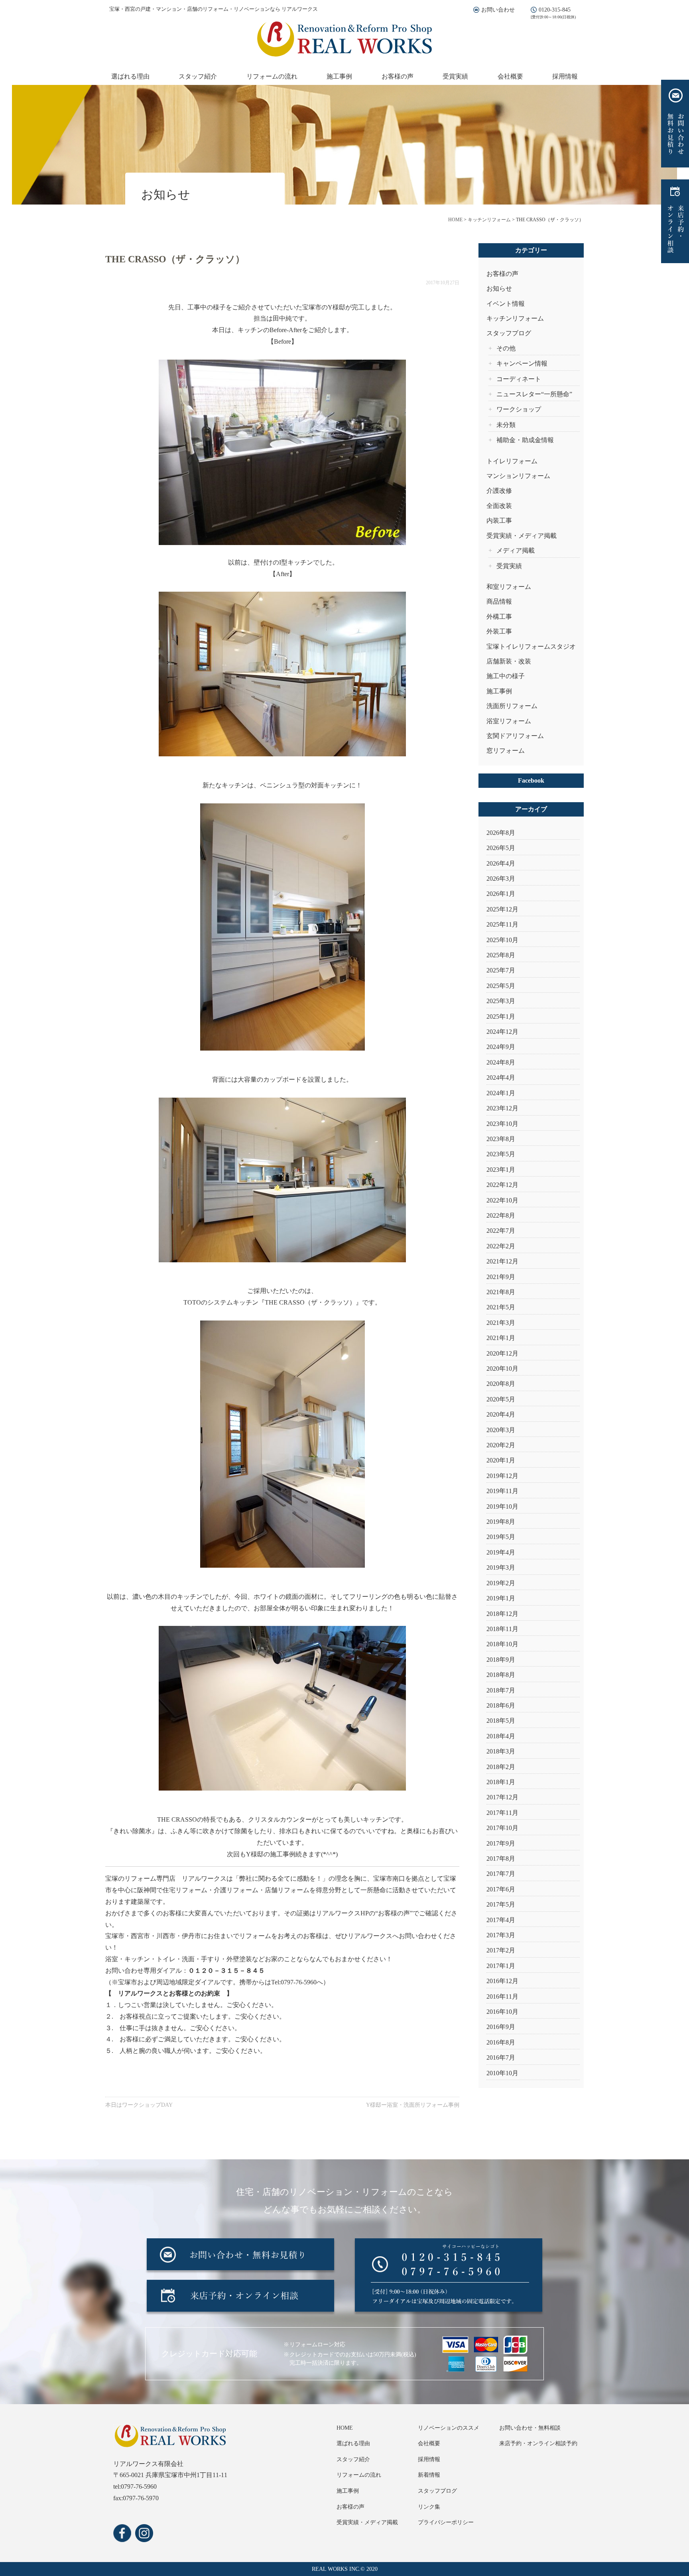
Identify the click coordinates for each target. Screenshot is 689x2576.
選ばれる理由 (130, 76)
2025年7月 (501, 970)
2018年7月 (501, 1690)
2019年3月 (501, 1567)
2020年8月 (501, 1384)
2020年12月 (502, 1353)
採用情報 (565, 76)
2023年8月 (501, 1139)
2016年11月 (502, 1996)
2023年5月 (501, 1154)
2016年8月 (501, 2042)
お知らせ (499, 288)
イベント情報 (506, 304)
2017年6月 (501, 1889)
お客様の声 (398, 76)
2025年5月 (501, 986)
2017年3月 (501, 1935)
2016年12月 (502, 1981)
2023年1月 (501, 1170)
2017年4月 (501, 1920)
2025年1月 (501, 1016)
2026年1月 (501, 894)
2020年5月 (501, 1399)
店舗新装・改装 (509, 661)
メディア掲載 (516, 550)
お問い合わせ (498, 10)
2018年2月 (501, 1767)
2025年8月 (501, 955)
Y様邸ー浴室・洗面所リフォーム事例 (413, 2105)
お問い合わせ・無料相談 (530, 2428)
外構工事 (499, 617)
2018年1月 (501, 1782)
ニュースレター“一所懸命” (534, 394)
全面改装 (499, 506)
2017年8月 (501, 1859)
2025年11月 (502, 924)
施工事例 (339, 76)
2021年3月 (501, 1323)
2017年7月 (501, 1874)
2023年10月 (502, 1124)
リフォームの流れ (272, 76)
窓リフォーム (506, 751)
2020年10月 (502, 1369)
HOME (345, 2428)
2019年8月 (501, 1522)
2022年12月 (502, 1185)
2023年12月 (502, 1108)
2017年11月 (502, 1813)
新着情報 (429, 2475)
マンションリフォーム (518, 476)
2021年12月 (502, 1261)
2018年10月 (502, 1644)
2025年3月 (501, 1001)
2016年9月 (501, 2027)
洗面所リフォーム (512, 706)
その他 (506, 348)
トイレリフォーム (512, 461)
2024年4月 (501, 1077)
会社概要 (510, 76)
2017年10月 (502, 1828)
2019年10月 (502, 1506)
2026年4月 (501, 863)
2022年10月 (502, 1200)
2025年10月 (502, 940)
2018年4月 (501, 1736)
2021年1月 (501, 1338)
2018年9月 (501, 1660)
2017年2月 (501, 1950)
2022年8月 (501, 1215)
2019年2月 (501, 1583)
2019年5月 (501, 1537)
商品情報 (499, 601)
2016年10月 (502, 2012)
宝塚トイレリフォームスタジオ (531, 646)
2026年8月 (501, 833)
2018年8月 (501, 1675)
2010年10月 (502, 2073)
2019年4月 (501, 1552)
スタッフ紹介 (198, 76)
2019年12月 (502, 1476)
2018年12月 (502, 1614)
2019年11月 (502, 1491)
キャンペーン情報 (522, 363)
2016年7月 (501, 2057)
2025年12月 (502, 909)
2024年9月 (501, 1047)
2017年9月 (501, 1843)
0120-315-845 (555, 10)
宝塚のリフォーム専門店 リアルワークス (166, 1878)
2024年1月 (501, 1093)
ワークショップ (519, 409)
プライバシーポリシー (446, 2522)
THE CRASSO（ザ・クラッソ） (310, 1302)
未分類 (506, 425)
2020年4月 (501, 1414)
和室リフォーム (509, 587)
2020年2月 (501, 1445)
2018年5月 (501, 1721)
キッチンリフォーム (515, 318)
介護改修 (499, 491)
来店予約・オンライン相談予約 (538, 2443)
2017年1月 (501, 1966)
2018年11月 (502, 1629)
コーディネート (519, 379)
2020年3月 (501, 1430)
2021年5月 (501, 1307)
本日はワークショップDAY (139, 2105)
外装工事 (499, 631)
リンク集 (429, 2507)
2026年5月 (501, 848)
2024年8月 (501, 1062)
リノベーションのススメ (449, 2428)
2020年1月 (501, 1460)
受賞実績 (455, 76)
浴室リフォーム (509, 721)
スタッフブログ (509, 333)
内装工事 (499, 521)
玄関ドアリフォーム (515, 736)
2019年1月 (501, 1598)
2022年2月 (501, 1246)
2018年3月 (501, 1751)
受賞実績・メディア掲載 (522, 536)
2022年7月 (501, 1231)
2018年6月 (501, 1705)
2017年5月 (501, 1904)
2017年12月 (502, 1797)
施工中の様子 (506, 676)
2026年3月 (501, 879)
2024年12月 (502, 1032)
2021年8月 (501, 1292)
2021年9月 (501, 1277)
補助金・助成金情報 (525, 440)
